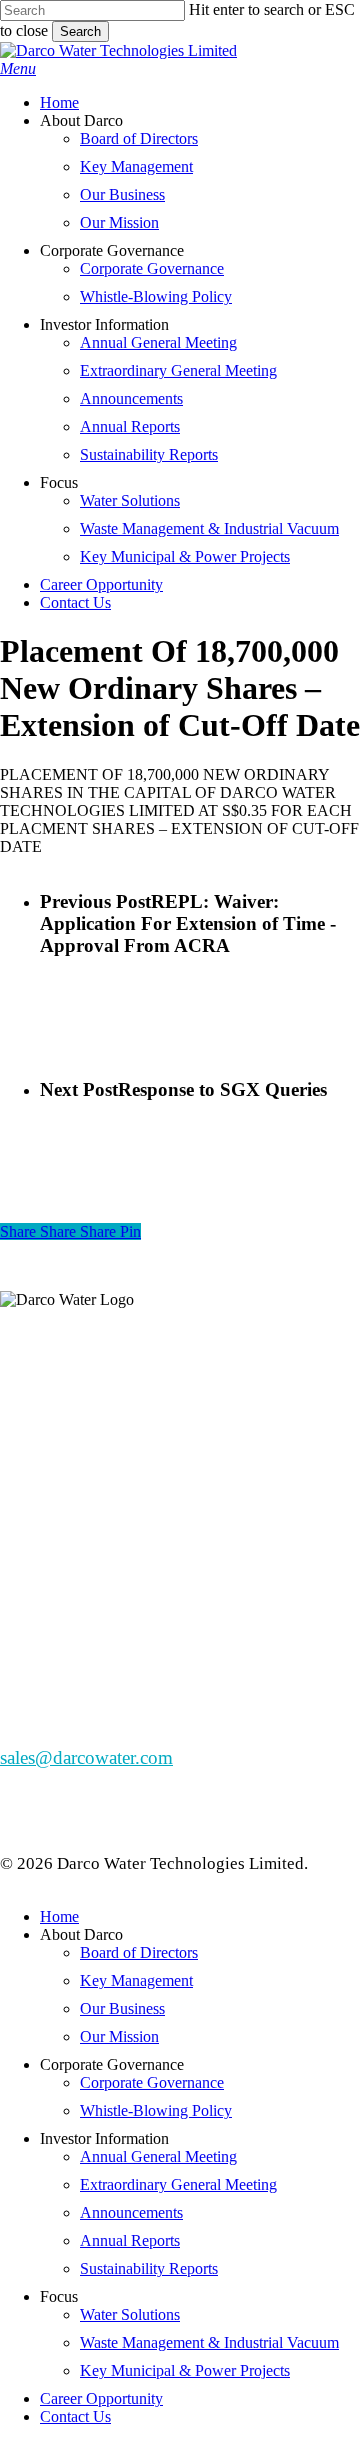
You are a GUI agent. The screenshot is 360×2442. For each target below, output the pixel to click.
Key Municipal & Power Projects (185, 2370)
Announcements (131, 2212)
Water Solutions (130, 2314)
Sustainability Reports (149, 2268)
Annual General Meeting (158, 2156)
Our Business (122, 2008)
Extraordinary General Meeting (178, 2184)
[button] (18, 68)
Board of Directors (139, 1952)
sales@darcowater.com (86, 1757)
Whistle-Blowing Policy (156, 2110)
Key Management (136, 1980)
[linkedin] (26, 1475)
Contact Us (75, 2416)
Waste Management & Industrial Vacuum (209, 2342)
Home (59, 1916)
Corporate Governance (152, 2082)
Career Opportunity (101, 2398)
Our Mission (119, 2036)
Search (80, 31)
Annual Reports (130, 2240)
